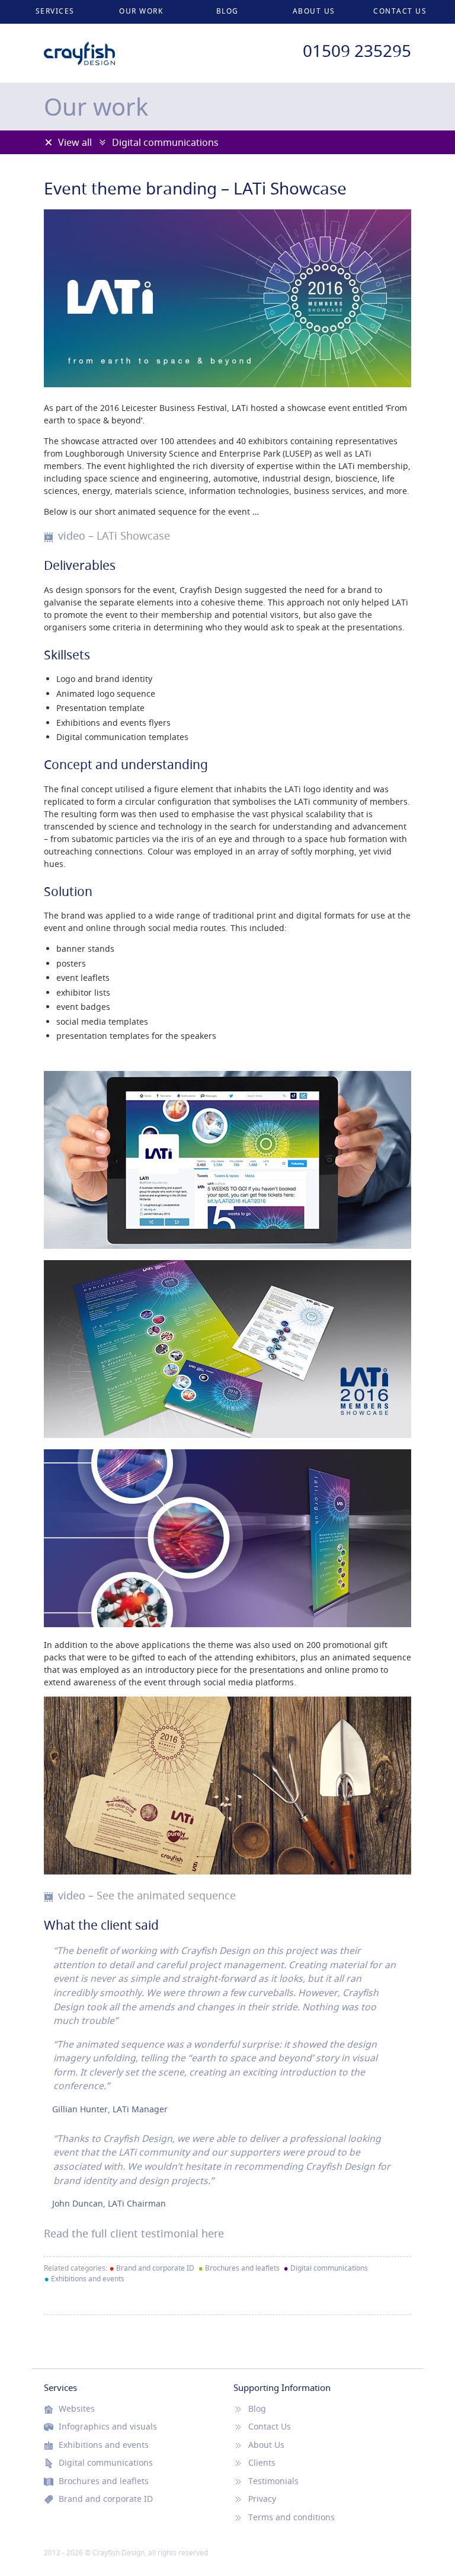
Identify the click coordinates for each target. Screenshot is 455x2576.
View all (75, 142)
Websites (77, 2409)
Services (55, 11)
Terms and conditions (291, 2517)
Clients (262, 2463)
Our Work (141, 11)
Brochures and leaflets (239, 2268)
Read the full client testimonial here (134, 2234)
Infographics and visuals (108, 2427)
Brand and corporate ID (152, 2268)
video (114, 536)
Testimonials (273, 2481)
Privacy (262, 2499)
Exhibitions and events (84, 2279)
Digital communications (165, 142)
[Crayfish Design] (79, 47)
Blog (227, 11)
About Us (314, 11)
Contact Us (400, 11)
